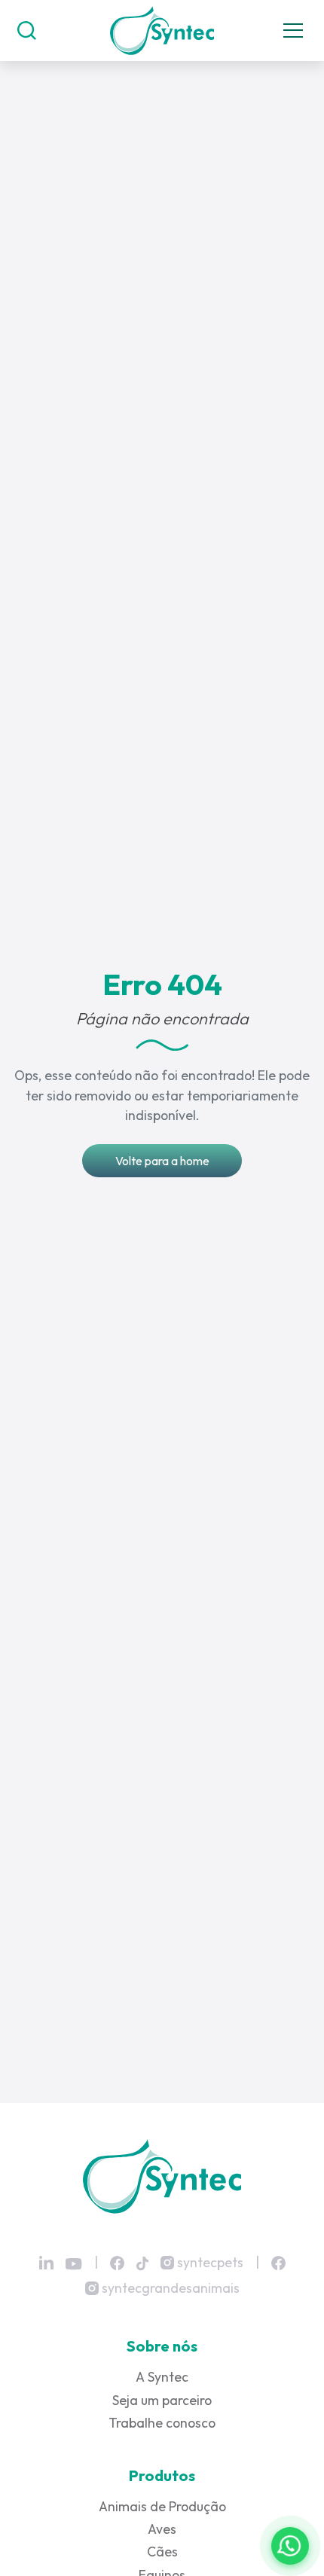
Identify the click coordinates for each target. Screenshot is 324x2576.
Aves (162, 2529)
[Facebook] (117, 2262)
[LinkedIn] (46, 2263)
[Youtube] (74, 2264)
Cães (162, 2552)
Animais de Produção (162, 2506)
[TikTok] (142, 2262)
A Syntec (162, 2377)
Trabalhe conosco (162, 2423)
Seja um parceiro (162, 2400)
